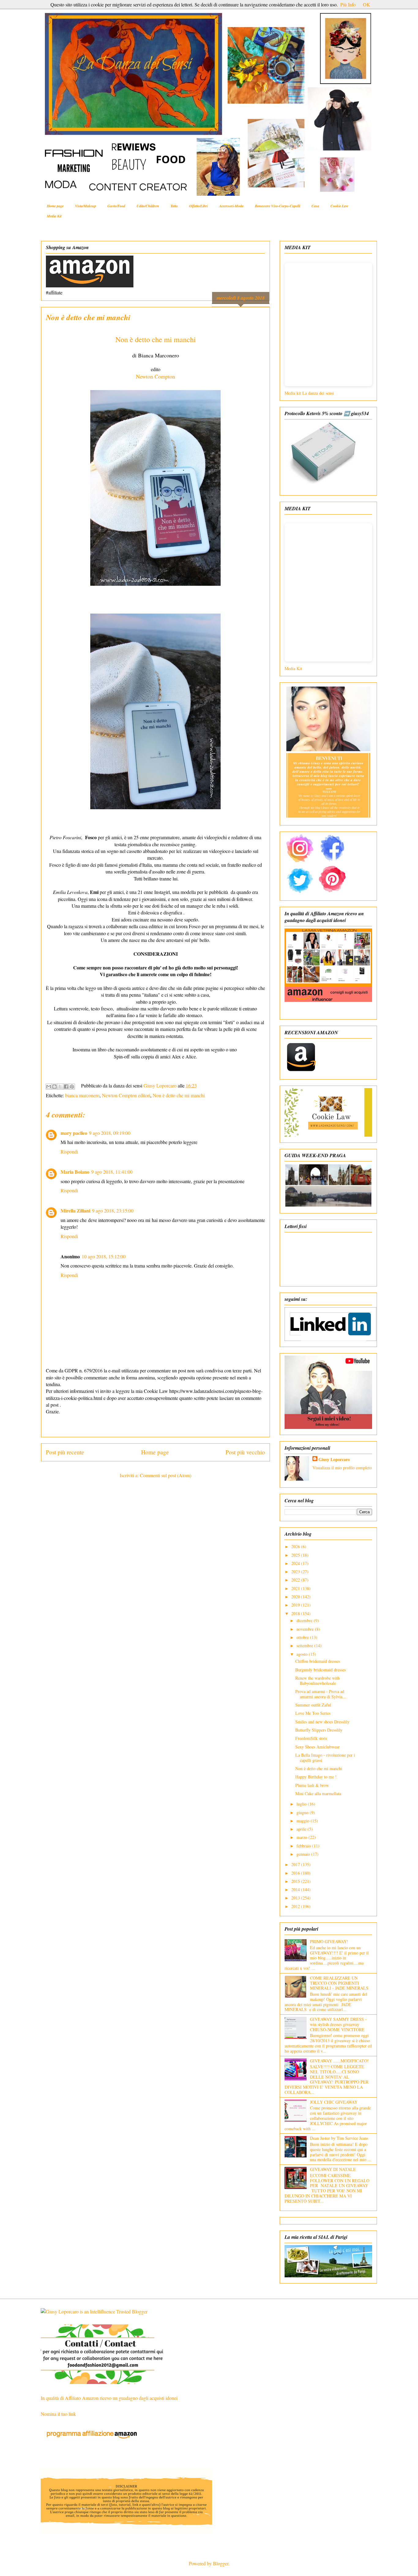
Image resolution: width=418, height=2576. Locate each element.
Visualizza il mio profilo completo (342, 1468)
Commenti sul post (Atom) (166, 1475)
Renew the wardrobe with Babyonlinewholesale (317, 1681)
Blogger (221, 2563)
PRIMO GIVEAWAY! (329, 1941)
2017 (296, 1864)
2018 (296, 1613)
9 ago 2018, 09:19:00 (110, 1133)
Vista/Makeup (86, 206)
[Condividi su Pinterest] (72, 1087)
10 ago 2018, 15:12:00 (104, 1256)
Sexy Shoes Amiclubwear (317, 1747)
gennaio (304, 1854)
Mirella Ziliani (75, 1210)
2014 (296, 1890)
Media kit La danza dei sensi (310, 393)
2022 (296, 1580)
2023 (296, 1572)
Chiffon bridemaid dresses (318, 1661)
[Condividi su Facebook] (66, 1087)
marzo (302, 1837)
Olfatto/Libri (198, 206)
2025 (296, 1555)
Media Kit (54, 216)
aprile (302, 1829)
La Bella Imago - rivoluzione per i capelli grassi (325, 1758)
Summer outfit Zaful (313, 1705)
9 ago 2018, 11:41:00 (112, 1172)
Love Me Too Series (313, 1713)
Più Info (348, 4)
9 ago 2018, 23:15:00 (113, 1210)
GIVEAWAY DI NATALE (333, 2169)
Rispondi (69, 1151)
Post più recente (65, 1452)
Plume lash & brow (312, 1785)
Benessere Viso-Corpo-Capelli (278, 206)
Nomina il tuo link (58, 2414)
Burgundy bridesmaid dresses (321, 1670)
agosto (303, 1654)
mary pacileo (74, 1133)
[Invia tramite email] (49, 1087)
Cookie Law (339, 206)
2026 (296, 1546)
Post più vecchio (245, 1452)
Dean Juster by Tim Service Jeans (339, 2138)
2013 (296, 1898)
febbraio (304, 1846)
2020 (296, 1597)
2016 (296, 1873)
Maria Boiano (75, 1172)
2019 (296, 1605)
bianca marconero (82, 1095)
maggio (304, 1821)
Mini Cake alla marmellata (318, 1794)
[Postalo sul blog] (54, 1087)
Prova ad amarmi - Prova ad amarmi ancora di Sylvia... (321, 1694)
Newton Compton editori (126, 1095)
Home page (55, 206)
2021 (296, 1588)
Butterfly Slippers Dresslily (319, 1730)
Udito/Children (148, 206)
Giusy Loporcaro (334, 1459)
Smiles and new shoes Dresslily (322, 1722)
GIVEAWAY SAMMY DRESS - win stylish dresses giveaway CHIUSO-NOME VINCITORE (338, 2024)
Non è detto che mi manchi (156, 339)
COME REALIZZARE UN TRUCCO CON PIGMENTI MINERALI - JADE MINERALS (339, 1983)
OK (367, 4)
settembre (305, 1646)
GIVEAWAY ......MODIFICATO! (339, 2061)
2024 (296, 1563)
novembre (306, 1629)
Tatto (174, 206)
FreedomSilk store (311, 1738)
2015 (296, 1881)
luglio (302, 1804)
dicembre (305, 1620)
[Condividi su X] (60, 1087)
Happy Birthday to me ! (316, 1777)
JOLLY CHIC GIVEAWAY (334, 2102)
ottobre (303, 1637)
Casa (315, 206)
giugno (303, 1812)
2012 (296, 1906)
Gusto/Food (116, 206)
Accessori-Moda (231, 206)
